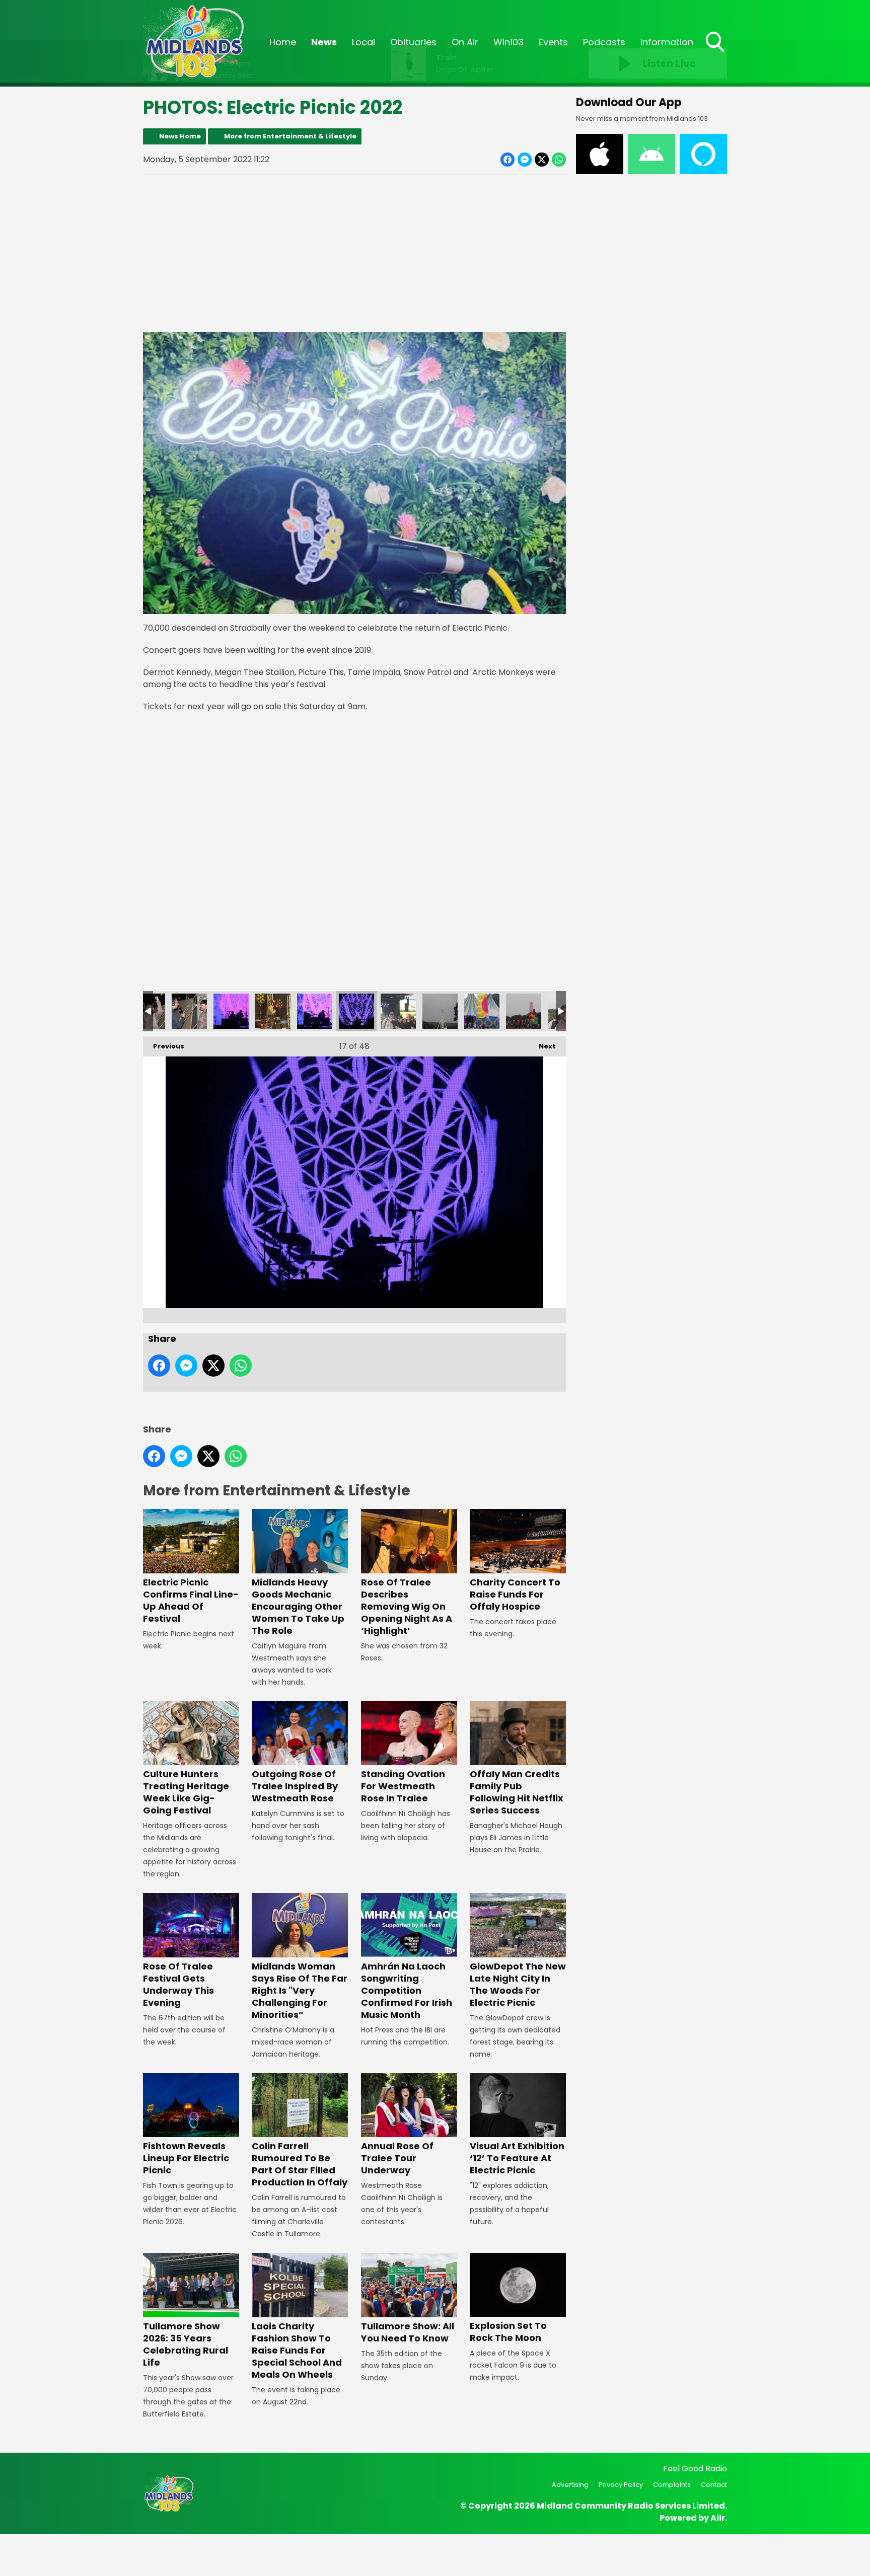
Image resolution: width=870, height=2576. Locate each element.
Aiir (718, 2518)
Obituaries (413, 42)
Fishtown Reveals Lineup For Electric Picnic (186, 2158)
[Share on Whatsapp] (559, 160)
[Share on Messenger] (525, 160)
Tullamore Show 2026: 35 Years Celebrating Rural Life (186, 2344)
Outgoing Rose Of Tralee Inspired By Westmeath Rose (295, 1786)
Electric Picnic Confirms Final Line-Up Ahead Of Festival (191, 1600)
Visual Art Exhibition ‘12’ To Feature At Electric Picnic (517, 2158)
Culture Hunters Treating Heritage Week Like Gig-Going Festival (186, 1792)
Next (542, 1046)
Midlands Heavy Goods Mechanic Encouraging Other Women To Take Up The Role (298, 1606)
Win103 (509, 42)
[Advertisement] (354, 254)
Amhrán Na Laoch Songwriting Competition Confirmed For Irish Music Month (407, 1990)
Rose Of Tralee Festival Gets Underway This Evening (178, 1984)
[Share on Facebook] (507, 160)
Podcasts (604, 42)
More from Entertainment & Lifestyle (290, 136)
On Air (465, 42)
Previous (164, 1046)
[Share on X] (542, 160)
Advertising (570, 2485)
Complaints (672, 2485)
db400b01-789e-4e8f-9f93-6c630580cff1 (273, 1011)
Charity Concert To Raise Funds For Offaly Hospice (515, 1594)
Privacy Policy (621, 2485)
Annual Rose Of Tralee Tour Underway (397, 2158)
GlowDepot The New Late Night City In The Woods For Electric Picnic (518, 1984)
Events (553, 42)
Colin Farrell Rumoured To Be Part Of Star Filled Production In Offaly (300, 2164)
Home (283, 42)
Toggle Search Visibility (716, 53)
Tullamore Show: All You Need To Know (408, 2332)
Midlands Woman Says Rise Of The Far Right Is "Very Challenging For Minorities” (300, 1990)
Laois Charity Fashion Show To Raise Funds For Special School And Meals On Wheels (297, 2350)
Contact (714, 2485)
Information (667, 42)
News (324, 42)
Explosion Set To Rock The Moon (508, 2332)
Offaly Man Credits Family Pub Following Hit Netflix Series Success (517, 1792)
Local (364, 42)
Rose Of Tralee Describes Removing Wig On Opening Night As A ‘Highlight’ (407, 1606)
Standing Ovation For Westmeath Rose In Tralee (403, 1786)
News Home (180, 136)
